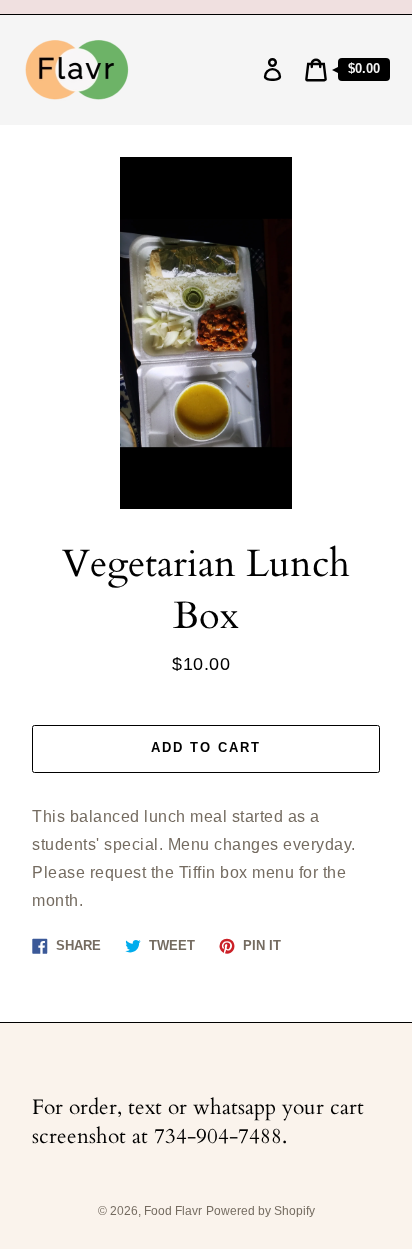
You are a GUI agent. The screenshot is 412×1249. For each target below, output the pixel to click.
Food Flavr (173, 1211)
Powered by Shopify (260, 1211)
